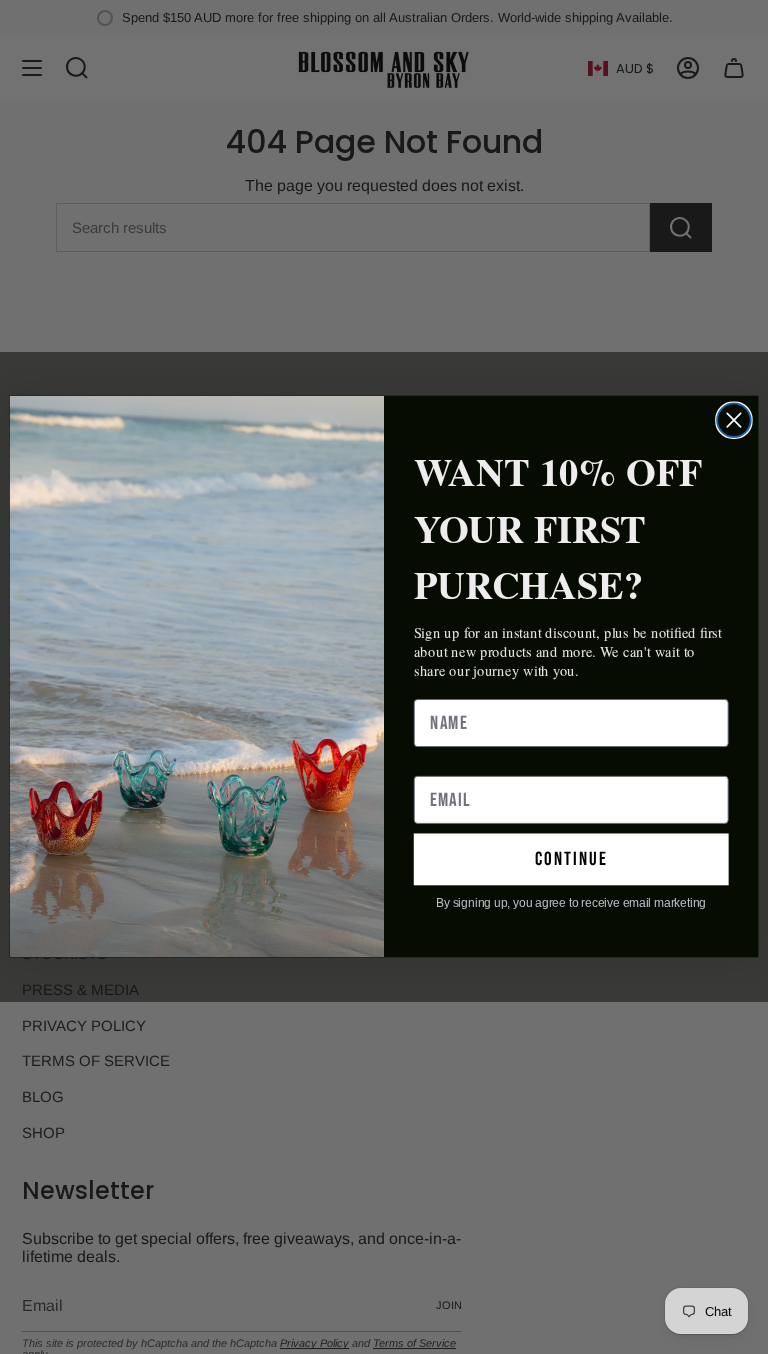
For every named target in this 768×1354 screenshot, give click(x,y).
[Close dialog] (734, 421)
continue (571, 859)
